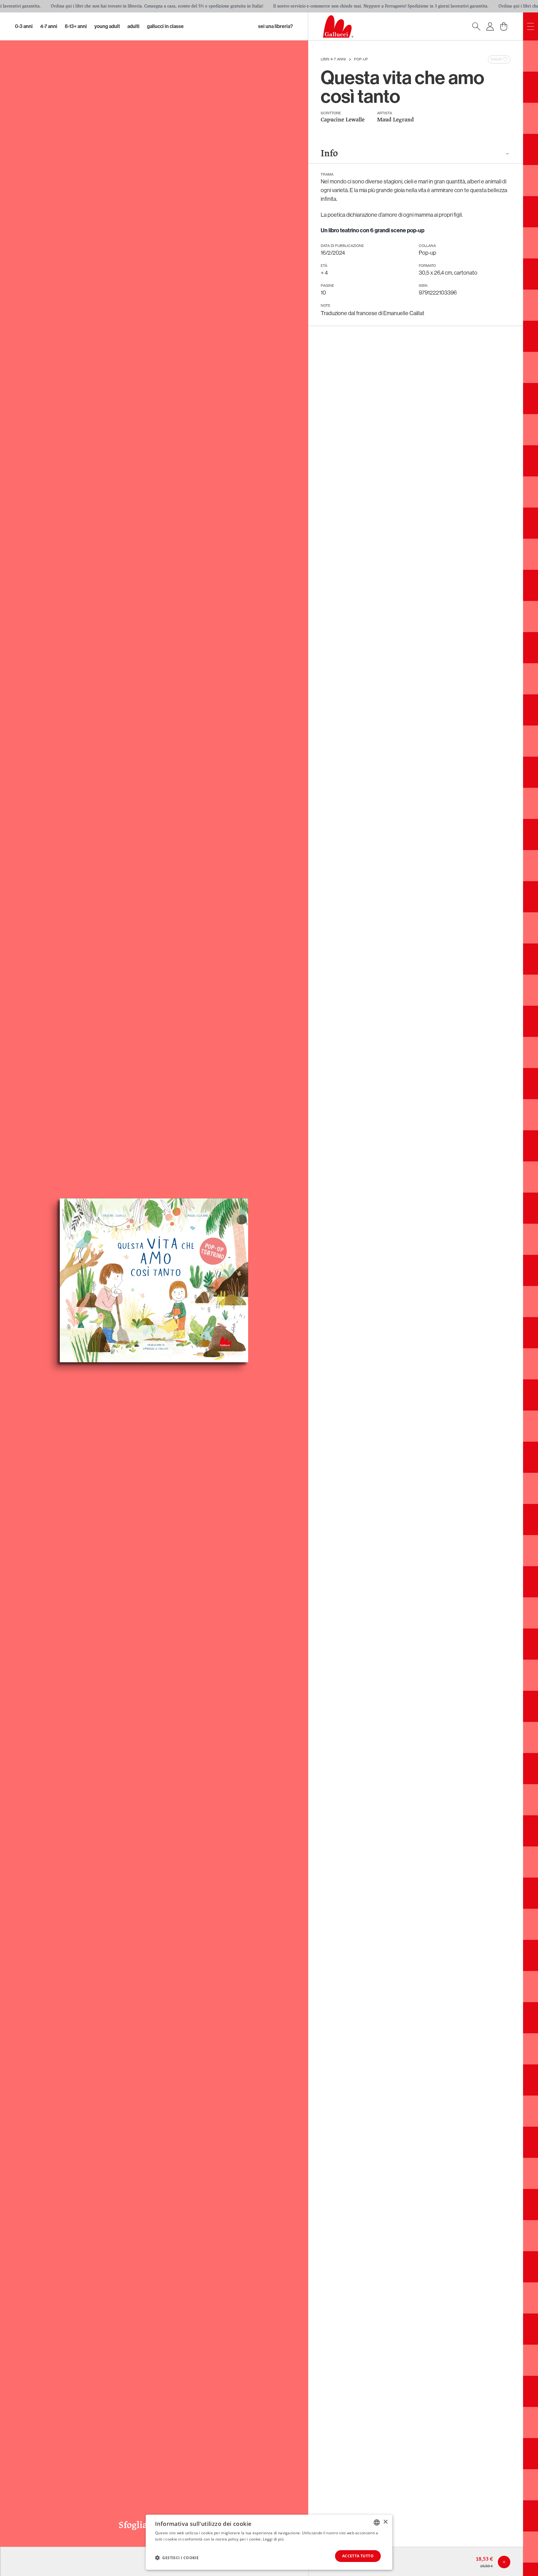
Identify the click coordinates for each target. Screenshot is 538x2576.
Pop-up (361, 59)
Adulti (133, 26)
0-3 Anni (24, 26)
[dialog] (269, 2542)
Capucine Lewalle (343, 120)
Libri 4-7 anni (333, 59)
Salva (496, 59)
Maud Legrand (395, 120)
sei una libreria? (276, 26)
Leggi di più (273, 2539)
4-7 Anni (49, 26)
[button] (177, 2558)
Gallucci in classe (165, 26)
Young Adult (107, 26)
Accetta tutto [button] (358, 2556)
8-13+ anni (76, 26)
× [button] (385, 2522)
